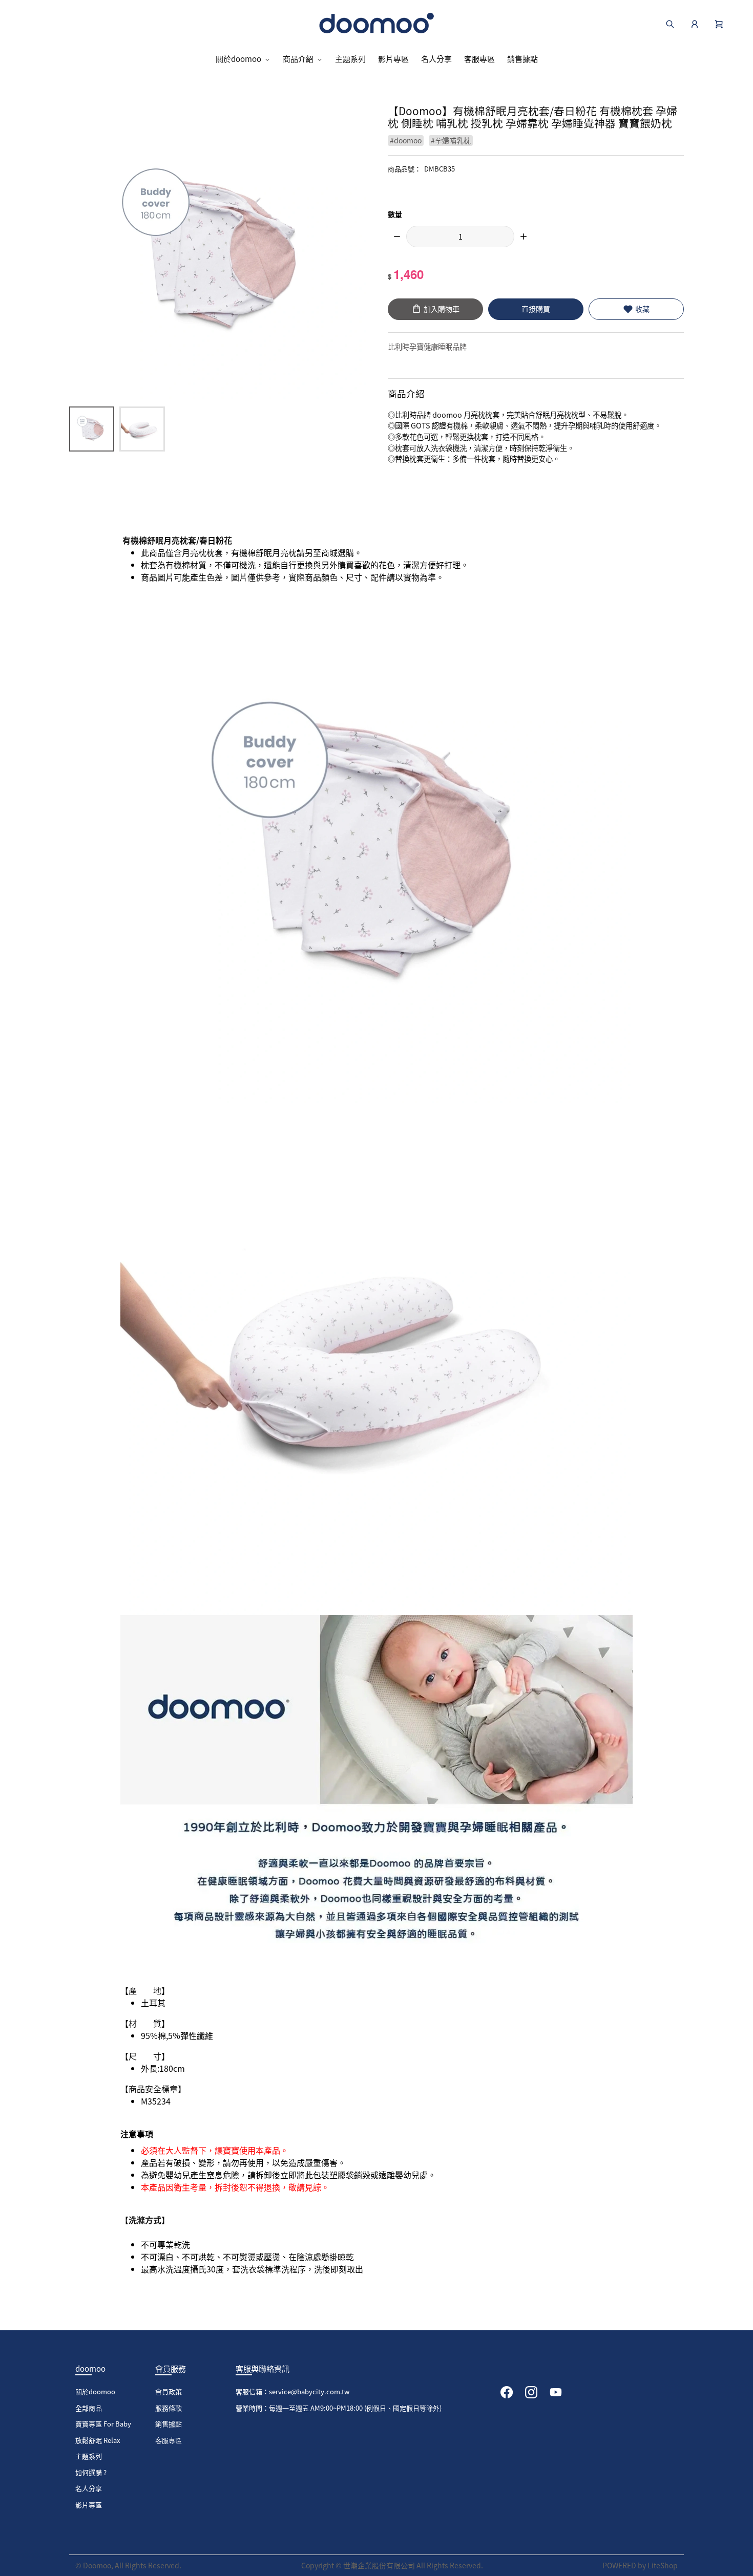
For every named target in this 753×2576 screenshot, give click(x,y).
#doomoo (406, 140)
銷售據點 (522, 59)
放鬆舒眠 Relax (98, 2440)
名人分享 (436, 59)
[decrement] (397, 237)
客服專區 (479, 59)
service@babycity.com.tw (309, 2391)
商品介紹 (298, 59)
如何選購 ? (91, 2472)
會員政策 (169, 2391)
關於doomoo (238, 59)
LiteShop (663, 2565)
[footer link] (507, 2391)
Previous (91, 256)
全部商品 (89, 2408)
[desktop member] (695, 23)
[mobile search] (670, 23)
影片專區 (393, 59)
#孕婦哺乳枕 (451, 140)
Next (344, 256)
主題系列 (350, 59)
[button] (719, 23)
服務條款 (169, 2408)
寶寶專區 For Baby (103, 2424)
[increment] (524, 237)
